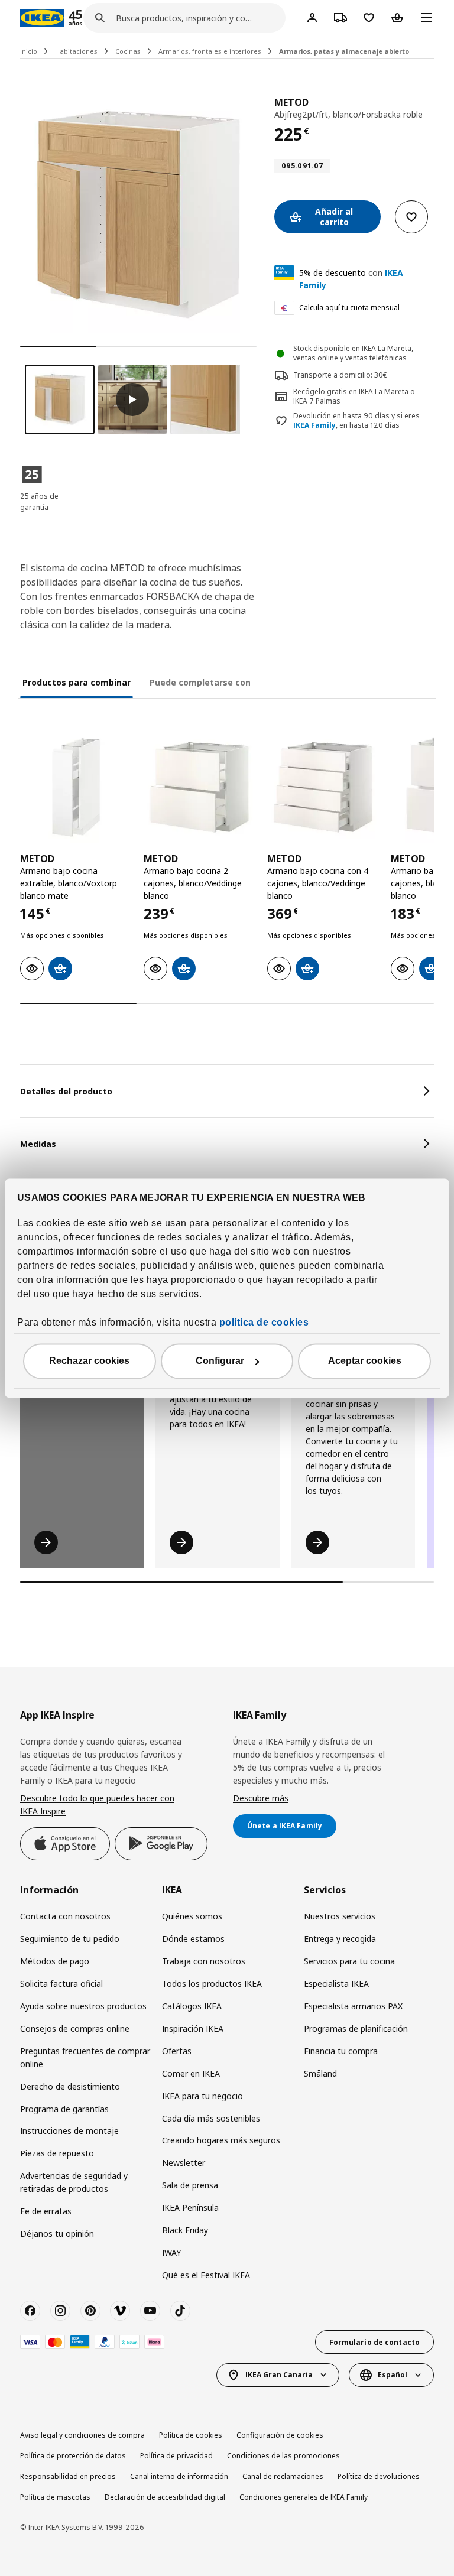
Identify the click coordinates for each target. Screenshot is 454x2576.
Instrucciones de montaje (69, 2131)
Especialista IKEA (336, 1984)
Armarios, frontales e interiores (210, 51)
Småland (320, 2073)
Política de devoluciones (379, 2476)
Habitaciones (76, 51)
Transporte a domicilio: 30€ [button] (340, 375)
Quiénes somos (192, 1916)
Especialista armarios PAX (353, 2006)
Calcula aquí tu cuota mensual (349, 308)
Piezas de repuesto (57, 2153)
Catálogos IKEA (192, 2006)
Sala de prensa (190, 2185)
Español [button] (393, 2375)
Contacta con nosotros (65, 1916)
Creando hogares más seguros (221, 2140)
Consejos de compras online (75, 2028)
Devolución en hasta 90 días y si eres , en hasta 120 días (356, 421)
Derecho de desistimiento (70, 2086)
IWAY (171, 2252)
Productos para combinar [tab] (77, 682)
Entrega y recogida (340, 1939)
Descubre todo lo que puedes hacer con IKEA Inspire (97, 1805)
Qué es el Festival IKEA (206, 2275)
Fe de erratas (46, 2211)
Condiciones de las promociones (283, 2456)
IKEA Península (190, 2208)
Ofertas (177, 2051)
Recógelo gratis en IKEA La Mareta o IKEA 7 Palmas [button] (354, 397)
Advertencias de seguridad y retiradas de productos (74, 2182)
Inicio (29, 51)
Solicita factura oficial (61, 1984)
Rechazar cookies (89, 1361)
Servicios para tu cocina (349, 1961)
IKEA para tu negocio (202, 2096)
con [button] (351, 279)
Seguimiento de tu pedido (70, 1939)
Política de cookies (191, 2435)
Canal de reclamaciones (283, 2476)
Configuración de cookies (280, 2435)
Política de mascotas (55, 2497)
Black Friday (185, 2230)
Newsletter (184, 2163)
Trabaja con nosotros (204, 1961)
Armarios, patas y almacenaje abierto (344, 51)
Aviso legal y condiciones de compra (82, 2435)
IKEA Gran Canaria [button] (279, 2375)
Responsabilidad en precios (68, 2476)
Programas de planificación (356, 2028)
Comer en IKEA (191, 2073)
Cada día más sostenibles (211, 2118)
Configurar (220, 1361)
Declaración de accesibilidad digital (165, 2497)
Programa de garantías (64, 2109)
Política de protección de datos (73, 2456)
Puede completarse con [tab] (200, 682)
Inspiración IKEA (193, 2028)
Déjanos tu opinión (57, 2234)
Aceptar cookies (365, 1361)
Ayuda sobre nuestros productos (83, 2006)
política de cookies (264, 1322)
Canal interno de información (179, 2476)
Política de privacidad (176, 2456)
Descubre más (261, 1798)
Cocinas (128, 51)
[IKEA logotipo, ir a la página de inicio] (42, 18)
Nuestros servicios (340, 1916)
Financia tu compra (341, 2051)
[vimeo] (120, 2311)
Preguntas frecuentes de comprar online (85, 2057)
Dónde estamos (193, 1939)
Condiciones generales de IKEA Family (304, 2497)
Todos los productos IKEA (212, 1984)
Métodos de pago (55, 1961)
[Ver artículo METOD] (76, 787)
